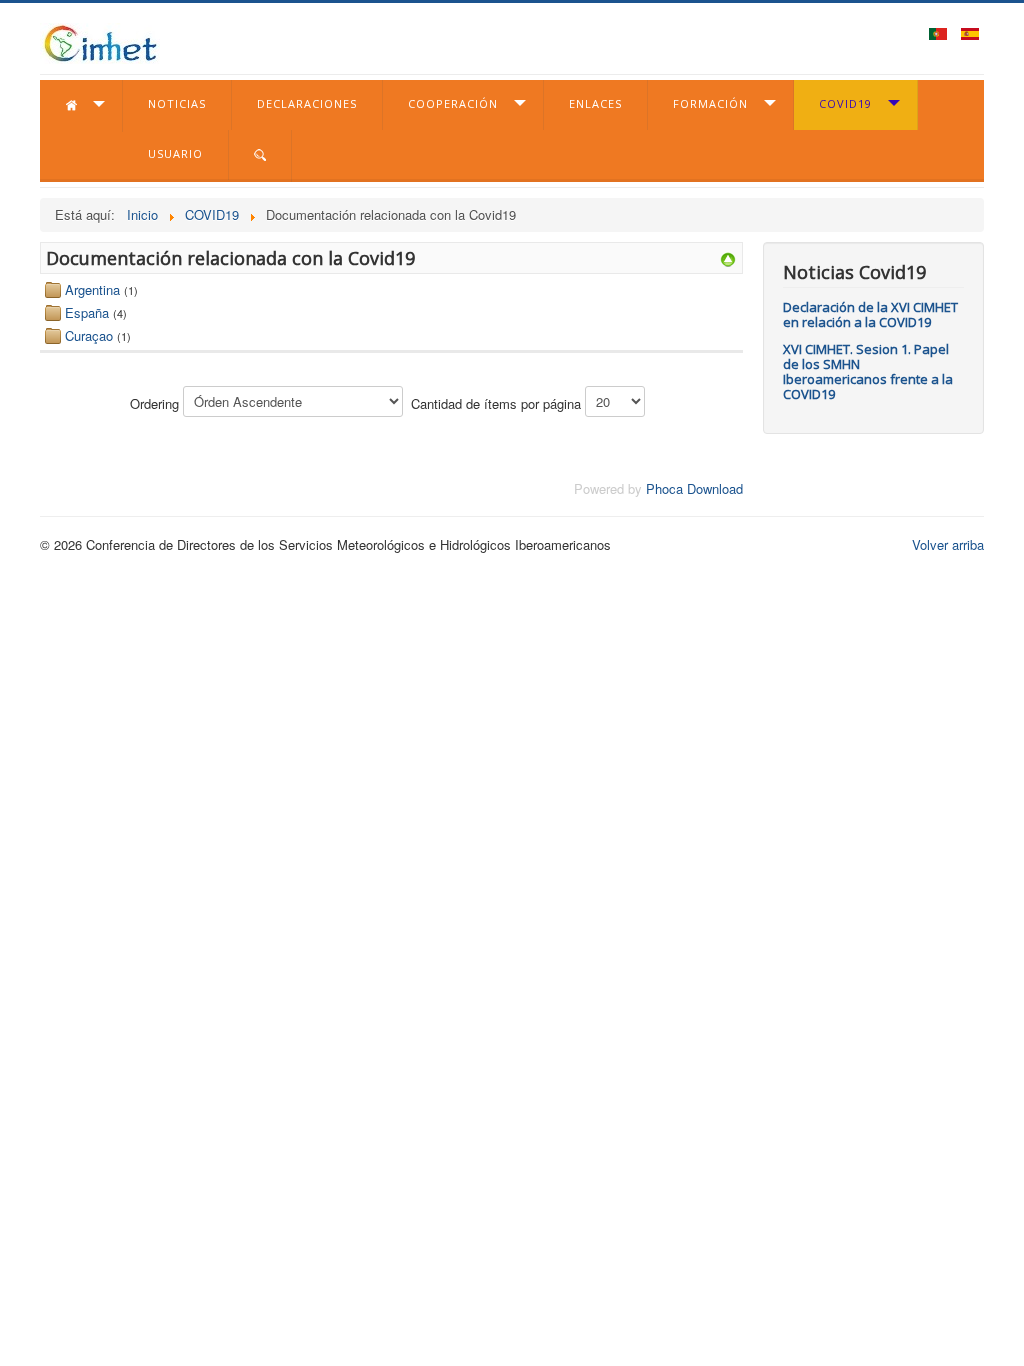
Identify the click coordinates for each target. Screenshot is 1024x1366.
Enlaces (595, 103)
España (87, 312)
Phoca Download (694, 488)
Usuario (175, 153)
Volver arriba (948, 544)
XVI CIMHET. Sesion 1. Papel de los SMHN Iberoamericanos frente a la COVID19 (868, 371)
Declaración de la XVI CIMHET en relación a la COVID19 (870, 314)
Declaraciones (307, 103)
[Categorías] (728, 257)
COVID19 (845, 103)
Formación (710, 103)
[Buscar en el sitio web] (260, 156)
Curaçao (89, 335)
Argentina (92, 289)
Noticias (177, 103)
